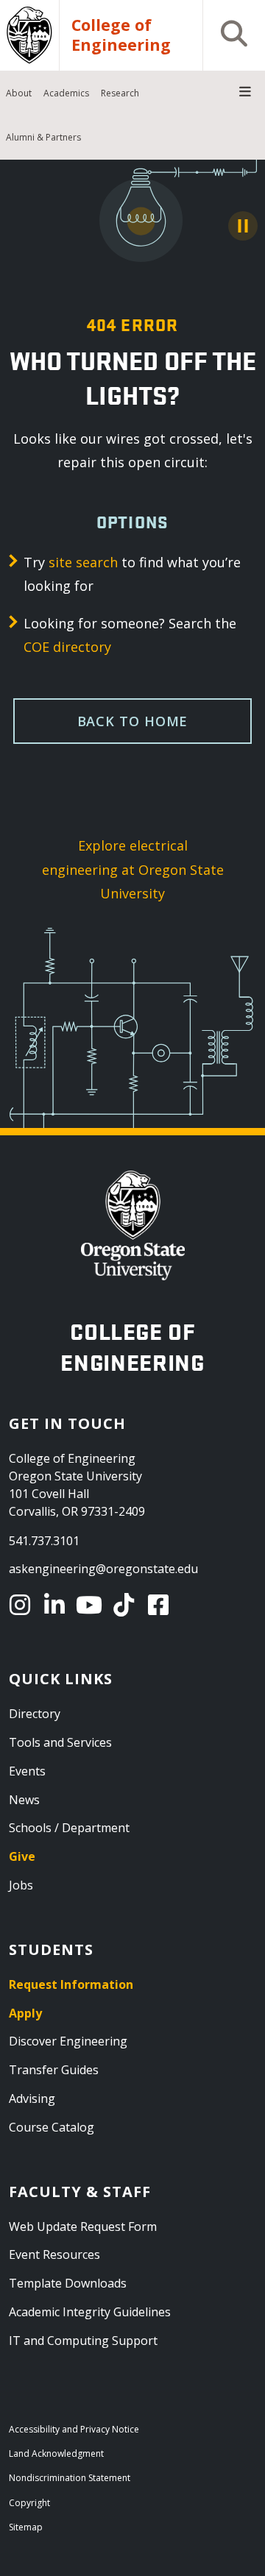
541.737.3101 (44, 1541)
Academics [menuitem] (66, 93)
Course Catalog (52, 2127)
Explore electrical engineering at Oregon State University (133, 869)
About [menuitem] (19, 93)
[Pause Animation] (243, 226)
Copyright (29, 2503)
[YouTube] (92, 1605)
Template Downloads (68, 2283)
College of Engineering (121, 35)
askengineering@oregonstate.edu (103, 1569)
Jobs (21, 1885)
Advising (32, 2098)
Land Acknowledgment (56, 2453)
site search (83, 562)
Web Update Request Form (83, 2226)
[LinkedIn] (57, 1605)
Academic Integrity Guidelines (90, 2312)
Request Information (71, 1984)
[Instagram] (22, 1605)
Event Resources (54, 2254)
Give (22, 1856)
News (24, 1800)
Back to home (133, 721)
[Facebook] (161, 1605)
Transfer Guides (54, 2070)
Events (27, 1771)
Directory (35, 1714)
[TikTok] (126, 1605)
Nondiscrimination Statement (70, 2478)
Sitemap (26, 2527)
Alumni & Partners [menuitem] (43, 137)
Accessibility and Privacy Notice (74, 2429)
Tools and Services (60, 1742)
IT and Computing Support (83, 2341)
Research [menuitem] (120, 93)
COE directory (67, 647)
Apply (25, 2013)
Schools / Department (69, 1828)
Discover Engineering (68, 2041)
